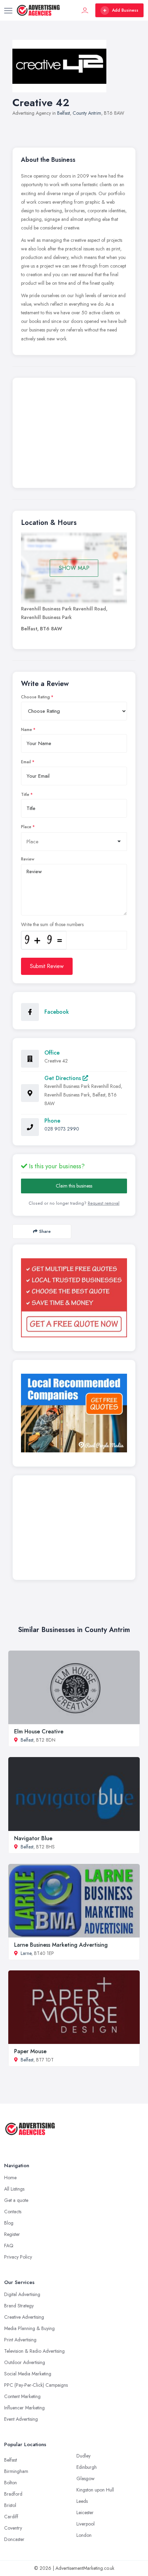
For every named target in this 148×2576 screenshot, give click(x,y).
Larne (26, 1953)
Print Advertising (20, 2340)
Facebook (57, 1012)
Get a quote (16, 2200)
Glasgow (86, 2478)
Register (12, 2234)
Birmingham (16, 2471)
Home (10, 2178)
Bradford (13, 2494)
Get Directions (64, 1078)
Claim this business (74, 1186)
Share (45, 1231)
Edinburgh (87, 2467)
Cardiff (11, 2517)
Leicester (85, 2512)
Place (26, 827)
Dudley (83, 2456)
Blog (9, 2223)
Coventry (13, 2528)
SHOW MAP (74, 568)
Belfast (64, 113)
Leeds (82, 2501)
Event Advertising (21, 2419)
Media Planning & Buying (29, 2328)
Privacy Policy (18, 2257)
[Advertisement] (74, 435)
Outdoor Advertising (25, 2362)
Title (25, 795)
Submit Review (47, 966)
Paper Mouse (30, 2051)
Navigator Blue (33, 1838)
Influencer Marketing (24, 2408)
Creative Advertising (24, 2317)
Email (26, 762)
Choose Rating (35, 697)
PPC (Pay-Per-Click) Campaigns (36, 2385)
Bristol (10, 2505)
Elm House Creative (39, 1731)
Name (27, 730)
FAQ (9, 2246)
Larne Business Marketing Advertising (61, 1945)
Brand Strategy (19, 2306)
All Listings (14, 2189)
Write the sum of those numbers (52, 924)
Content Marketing (22, 2396)
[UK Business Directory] (74, 1413)
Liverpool (86, 2524)
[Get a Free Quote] (74, 1298)
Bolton (10, 2483)
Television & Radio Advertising (34, 2351)
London (84, 2535)
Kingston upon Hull (95, 2490)
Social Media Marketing (28, 2374)
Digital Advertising (22, 2294)
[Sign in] (85, 10)
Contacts (13, 2212)
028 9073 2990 (62, 1129)
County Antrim (87, 113)
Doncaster (14, 2539)
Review (28, 859)
